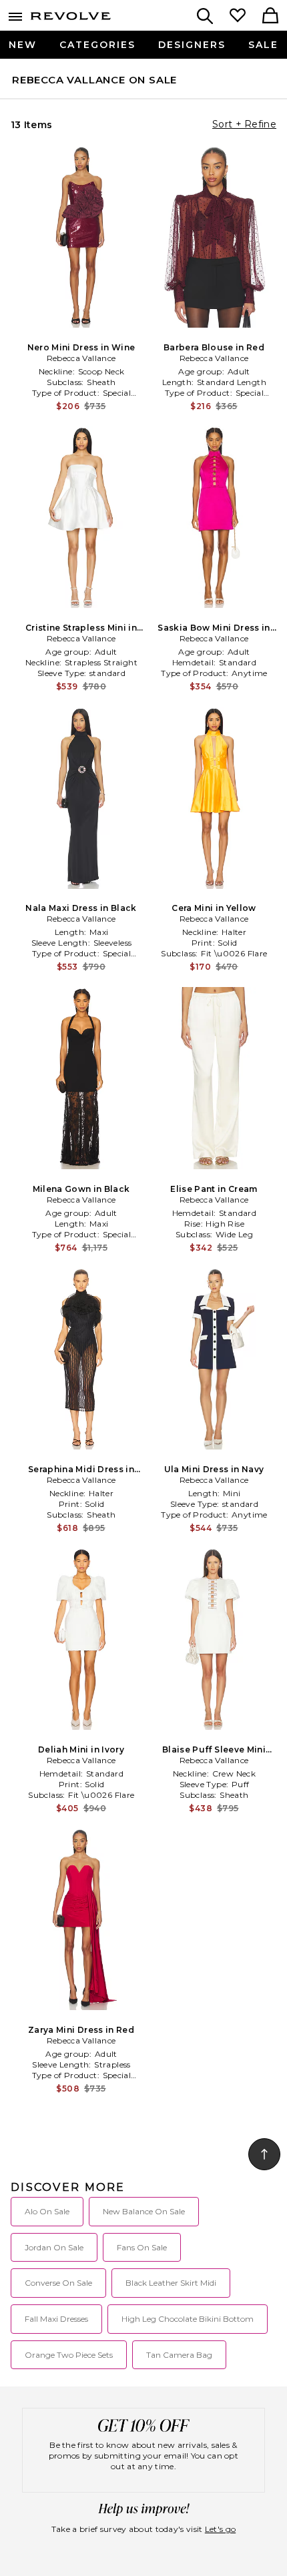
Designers (192, 45)
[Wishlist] (238, 17)
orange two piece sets (69, 2355)
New (23, 45)
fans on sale (142, 2247)
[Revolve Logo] (71, 19)
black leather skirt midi (171, 2283)
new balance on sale (144, 2211)
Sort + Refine (244, 124)
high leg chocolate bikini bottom (188, 2319)
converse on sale (58, 2283)
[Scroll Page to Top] (264, 2154)
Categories (97, 45)
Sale (263, 45)
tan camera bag (179, 2355)
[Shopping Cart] (270, 17)
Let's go (220, 2529)
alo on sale (47, 2211)
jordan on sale (54, 2247)
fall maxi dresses (56, 2319)
